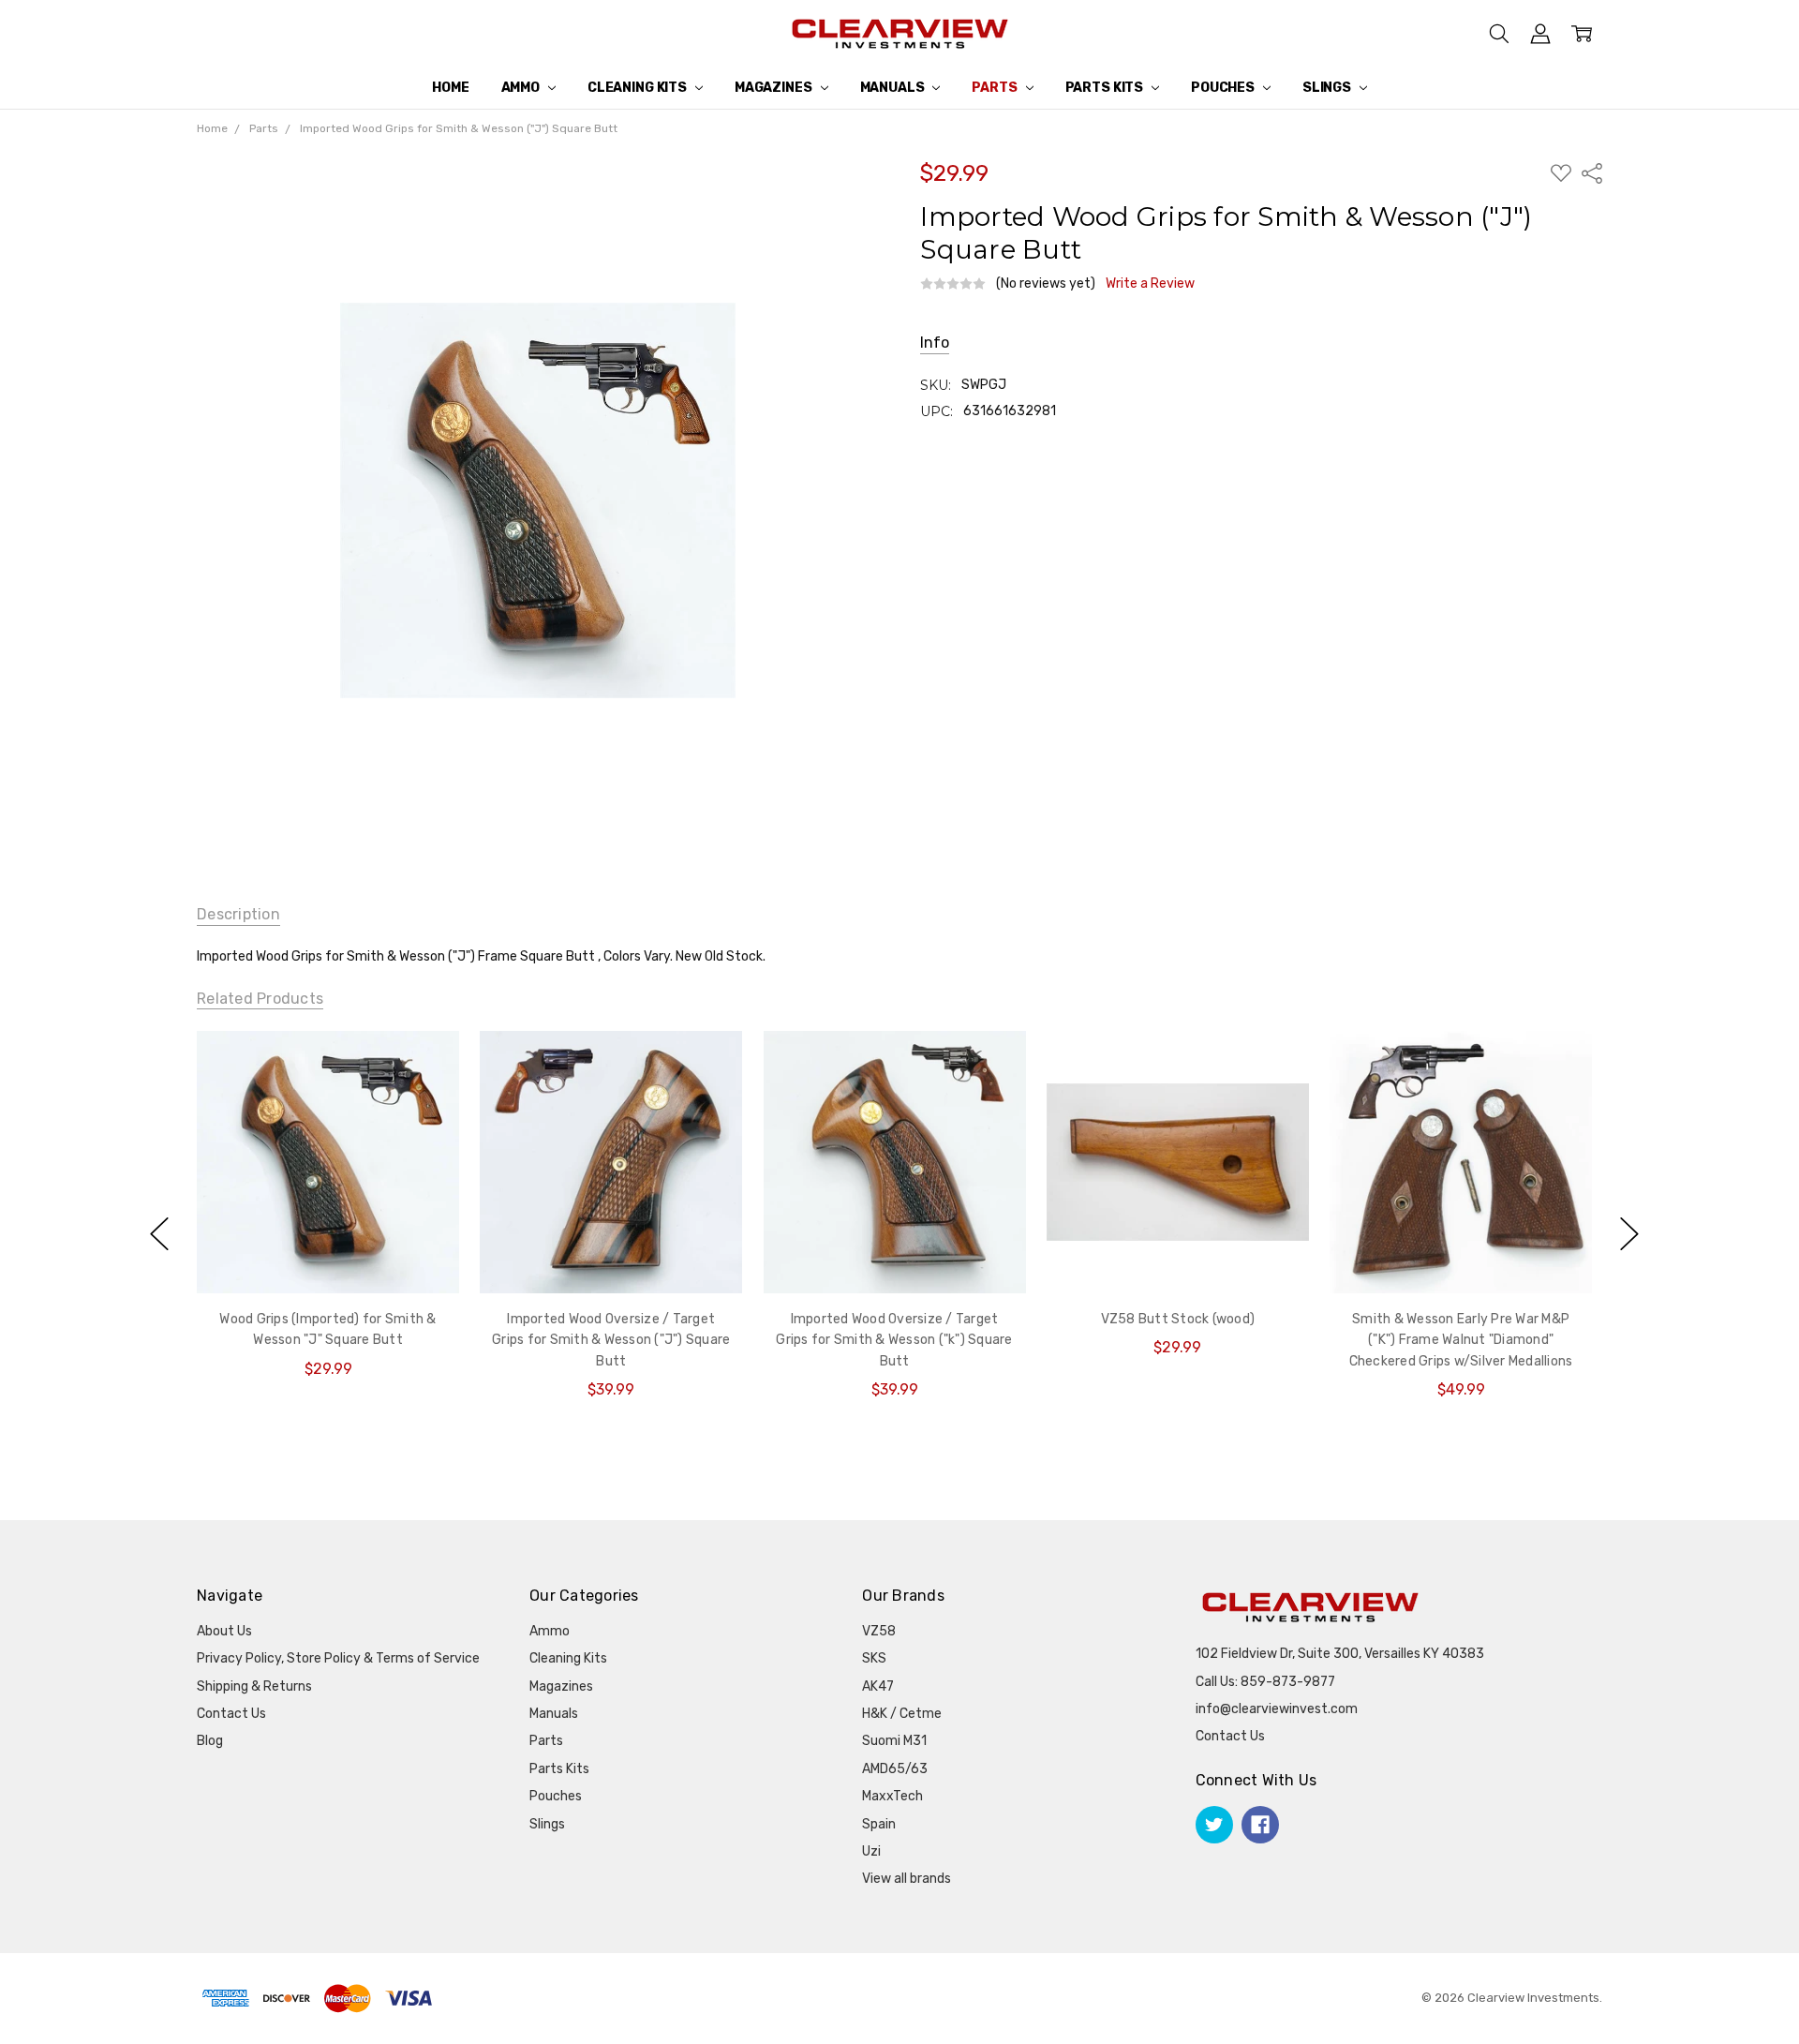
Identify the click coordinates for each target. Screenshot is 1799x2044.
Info (935, 343)
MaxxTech (892, 1796)
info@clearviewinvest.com (1277, 1709)
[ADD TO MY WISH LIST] (425, 1064)
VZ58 (879, 1631)
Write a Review (1150, 284)
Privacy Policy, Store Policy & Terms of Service (338, 1658)
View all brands (907, 1879)
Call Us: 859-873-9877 (1265, 1682)
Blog (210, 1741)
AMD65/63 (895, 1769)
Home (450, 88)
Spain (879, 1824)
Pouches (1224, 88)
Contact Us (231, 1714)
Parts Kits (1106, 88)
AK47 (878, 1686)
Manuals (894, 88)
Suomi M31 (894, 1741)
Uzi (871, 1851)
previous (159, 1233)
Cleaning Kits (639, 88)
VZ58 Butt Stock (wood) (1177, 1319)
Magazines (775, 88)
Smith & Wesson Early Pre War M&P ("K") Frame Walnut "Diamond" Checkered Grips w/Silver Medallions (1460, 1340)
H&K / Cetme (902, 1714)
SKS (874, 1658)
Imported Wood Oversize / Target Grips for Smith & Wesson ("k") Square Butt (894, 1340)
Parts (996, 88)
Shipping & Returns (254, 1686)
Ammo (522, 88)
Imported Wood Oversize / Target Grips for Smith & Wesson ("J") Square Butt (611, 1340)
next (1629, 1233)
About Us (224, 1631)
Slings (1328, 88)
